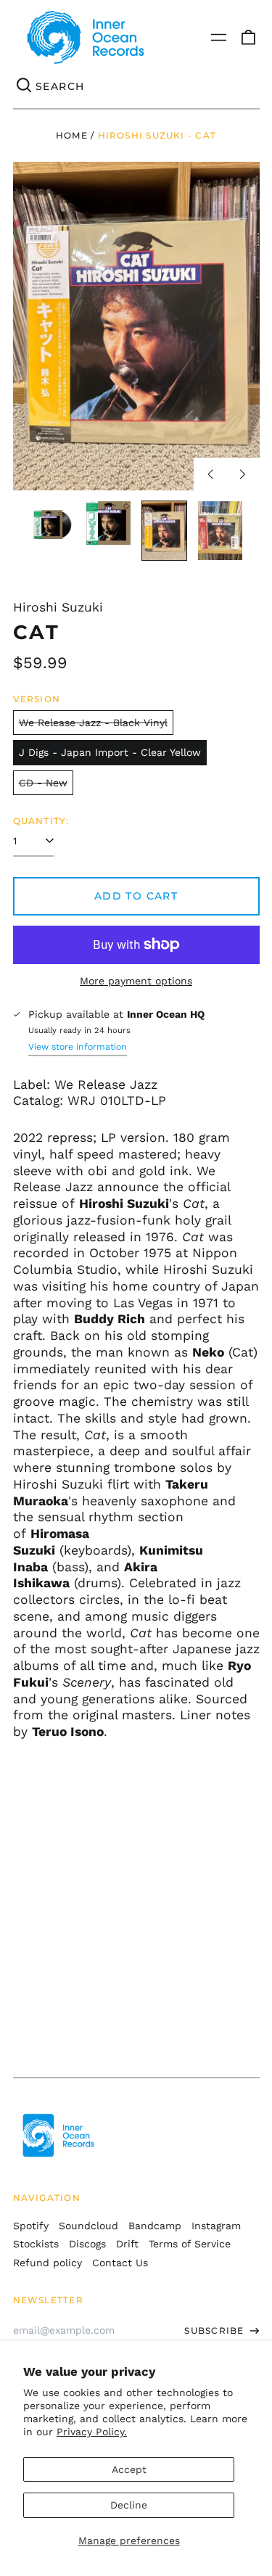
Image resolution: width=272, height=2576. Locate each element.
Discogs (87, 2244)
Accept (129, 2469)
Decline (129, 2505)
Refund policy (48, 2263)
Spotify (31, 2226)
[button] (248, 38)
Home (72, 135)
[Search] (25, 86)
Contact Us (120, 2263)
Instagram (216, 2226)
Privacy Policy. (92, 2432)
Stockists (36, 2244)
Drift (127, 2244)
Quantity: (41, 821)
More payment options (136, 981)
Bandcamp (155, 2226)
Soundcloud (88, 2226)
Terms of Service (190, 2244)
